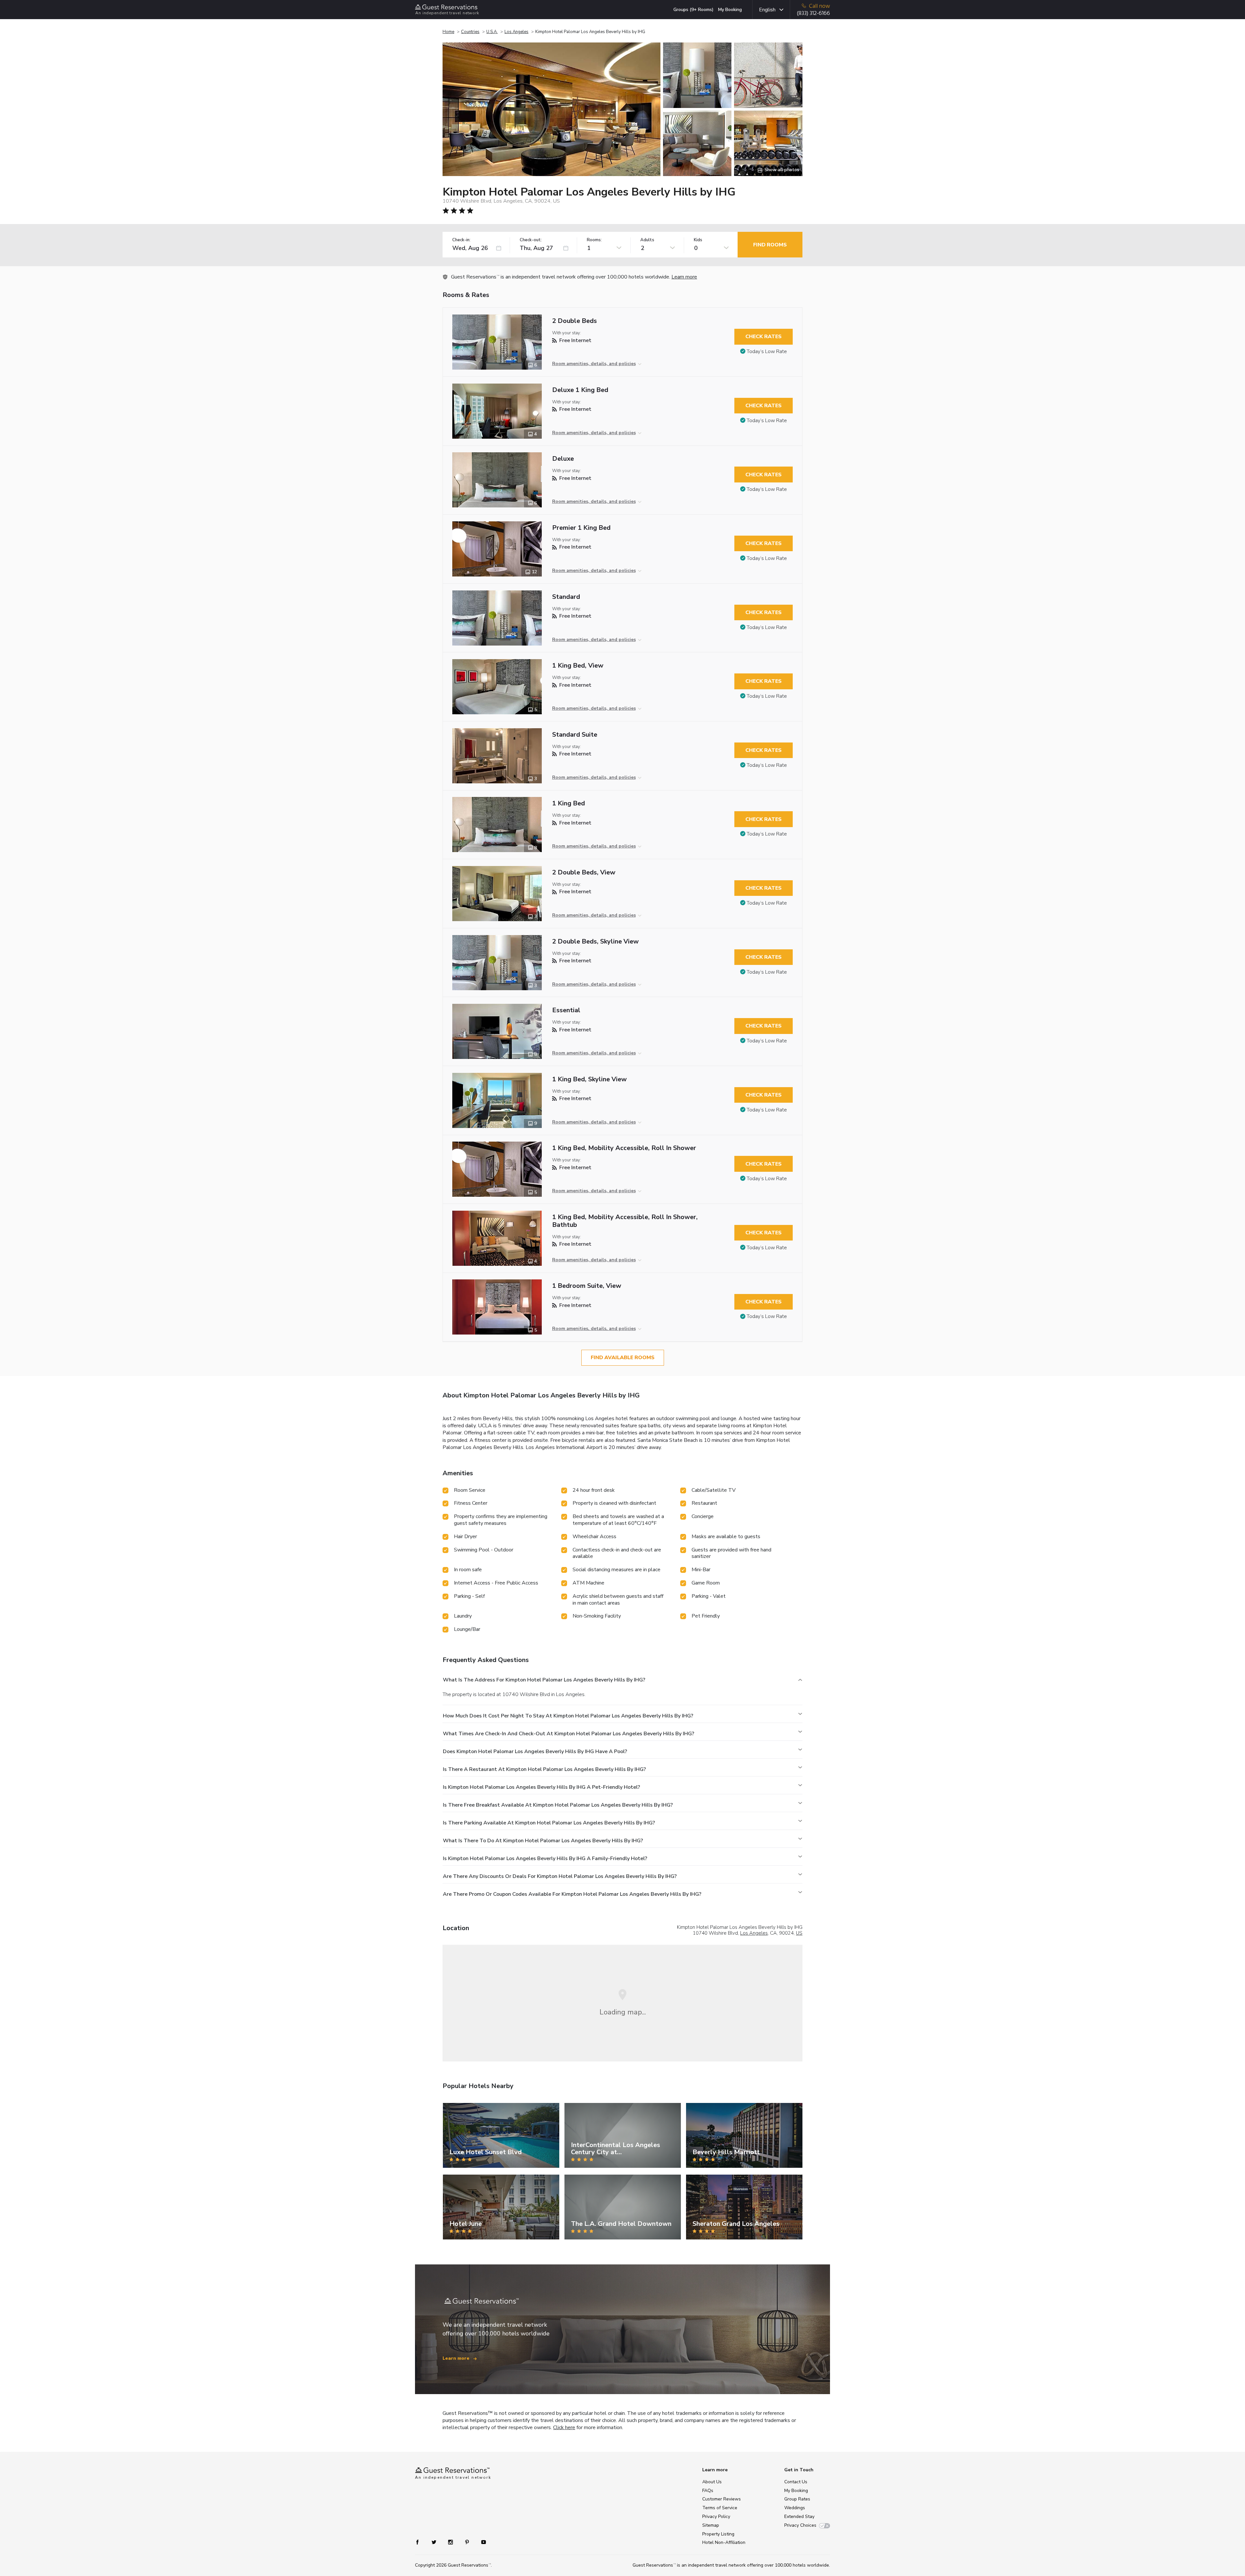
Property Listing (718, 2534)
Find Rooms (770, 245)
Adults (647, 240)
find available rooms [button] (623, 1358)
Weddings (795, 2508)
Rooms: (594, 240)
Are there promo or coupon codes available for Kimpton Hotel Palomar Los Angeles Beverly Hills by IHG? (572, 1894)
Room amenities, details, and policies (594, 364)
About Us (712, 2482)
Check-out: (531, 240)
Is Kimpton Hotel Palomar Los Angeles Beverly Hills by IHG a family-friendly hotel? (545, 1858)
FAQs (708, 2491)
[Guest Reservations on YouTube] (481, 2541)
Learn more (684, 277)
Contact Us (796, 2482)
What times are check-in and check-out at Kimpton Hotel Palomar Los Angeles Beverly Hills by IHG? (569, 1734)
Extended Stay (799, 2517)
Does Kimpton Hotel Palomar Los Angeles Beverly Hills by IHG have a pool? (535, 1751)
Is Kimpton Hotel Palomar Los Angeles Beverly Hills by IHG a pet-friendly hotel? (541, 1787)
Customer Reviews (722, 2499)
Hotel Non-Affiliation (724, 2542)
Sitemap (711, 2525)
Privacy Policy (716, 2517)
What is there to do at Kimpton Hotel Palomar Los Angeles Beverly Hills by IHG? (543, 1841)
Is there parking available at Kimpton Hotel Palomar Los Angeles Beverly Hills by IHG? (549, 1823)
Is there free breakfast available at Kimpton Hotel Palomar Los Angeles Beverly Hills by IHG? (558, 1805)
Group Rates (797, 2499)
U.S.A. (492, 32)
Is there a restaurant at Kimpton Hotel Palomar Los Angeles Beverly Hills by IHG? (544, 1769)
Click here (564, 2428)
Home (448, 32)
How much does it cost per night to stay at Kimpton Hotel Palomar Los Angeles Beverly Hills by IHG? (568, 1716)
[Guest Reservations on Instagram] (451, 2541)
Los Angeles (516, 32)
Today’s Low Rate (767, 351)
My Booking (730, 10)
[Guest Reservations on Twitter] (435, 2541)
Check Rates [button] (764, 337)
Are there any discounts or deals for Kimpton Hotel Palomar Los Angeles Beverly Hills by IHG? (560, 1876)
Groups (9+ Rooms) (694, 10)
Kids (698, 240)
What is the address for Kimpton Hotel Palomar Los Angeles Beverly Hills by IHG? (544, 1680)
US (799, 1933)
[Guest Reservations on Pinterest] (468, 2541)
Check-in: (461, 240)
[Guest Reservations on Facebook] (421, 2541)
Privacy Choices (800, 2525)
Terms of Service (720, 2508)
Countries (470, 32)
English (767, 10)
